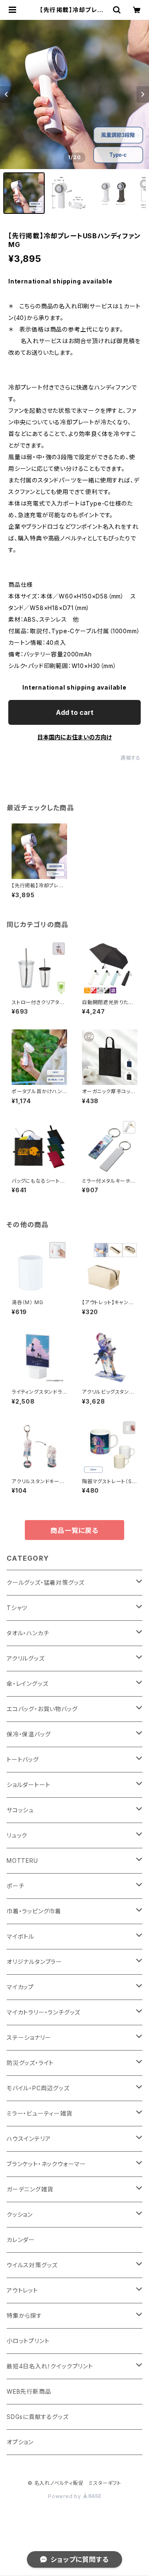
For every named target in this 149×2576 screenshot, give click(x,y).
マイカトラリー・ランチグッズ (43, 2012)
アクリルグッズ (26, 1658)
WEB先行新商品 (29, 2391)
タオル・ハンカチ (28, 1633)
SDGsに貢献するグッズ (38, 2417)
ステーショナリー (29, 2037)
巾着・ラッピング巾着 (34, 1911)
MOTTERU (22, 1861)
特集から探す (24, 2316)
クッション (20, 2214)
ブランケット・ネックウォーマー (46, 2164)
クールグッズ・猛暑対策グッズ (46, 1582)
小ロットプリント (28, 2341)
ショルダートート (28, 1785)
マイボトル (20, 1936)
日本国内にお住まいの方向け (74, 737)
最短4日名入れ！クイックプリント (50, 2366)
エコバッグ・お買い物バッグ (42, 1709)
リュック (17, 1835)
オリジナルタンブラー (34, 1962)
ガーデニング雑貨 (30, 2189)
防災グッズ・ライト (30, 2063)
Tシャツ (17, 1608)
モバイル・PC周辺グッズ (38, 2088)
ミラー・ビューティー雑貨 (40, 2113)
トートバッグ (23, 1759)
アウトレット (22, 2290)
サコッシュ (20, 1810)
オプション (20, 2442)
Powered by (65, 2496)
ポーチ (15, 1886)
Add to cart (75, 712)
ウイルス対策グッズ (32, 2265)
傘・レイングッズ (27, 1684)
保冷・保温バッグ (29, 1734)
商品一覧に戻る (74, 1530)
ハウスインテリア (29, 2139)
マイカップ (20, 1987)
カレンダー (21, 2240)
